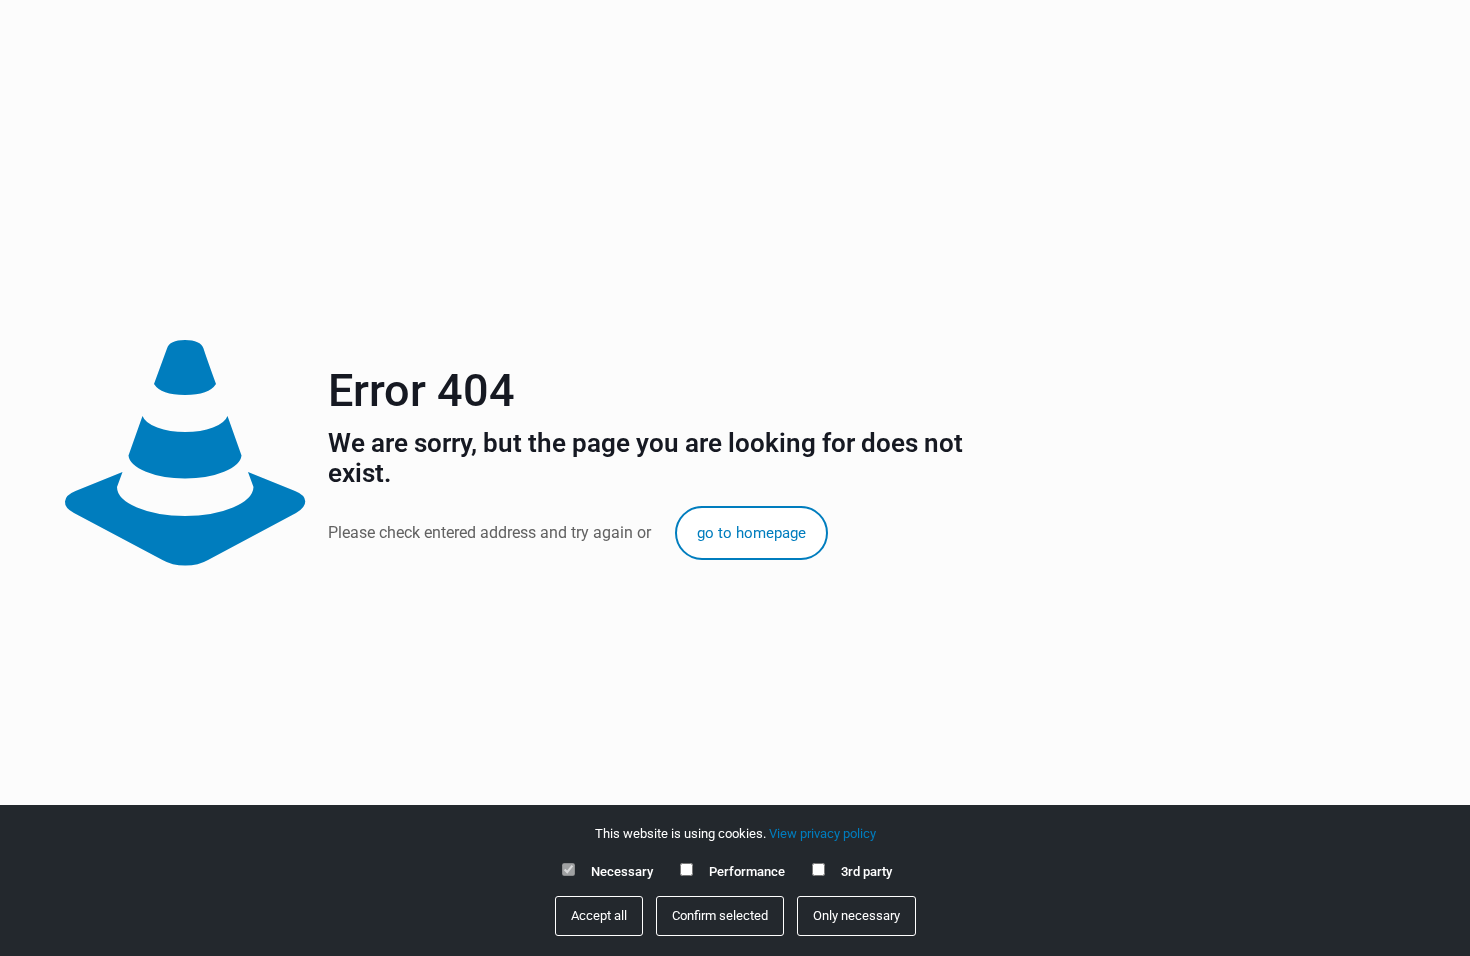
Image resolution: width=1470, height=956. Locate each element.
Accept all (599, 915)
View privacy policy (822, 833)
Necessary (622, 871)
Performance (747, 871)
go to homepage (751, 533)
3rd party (866, 871)
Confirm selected (720, 915)
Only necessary (856, 915)
